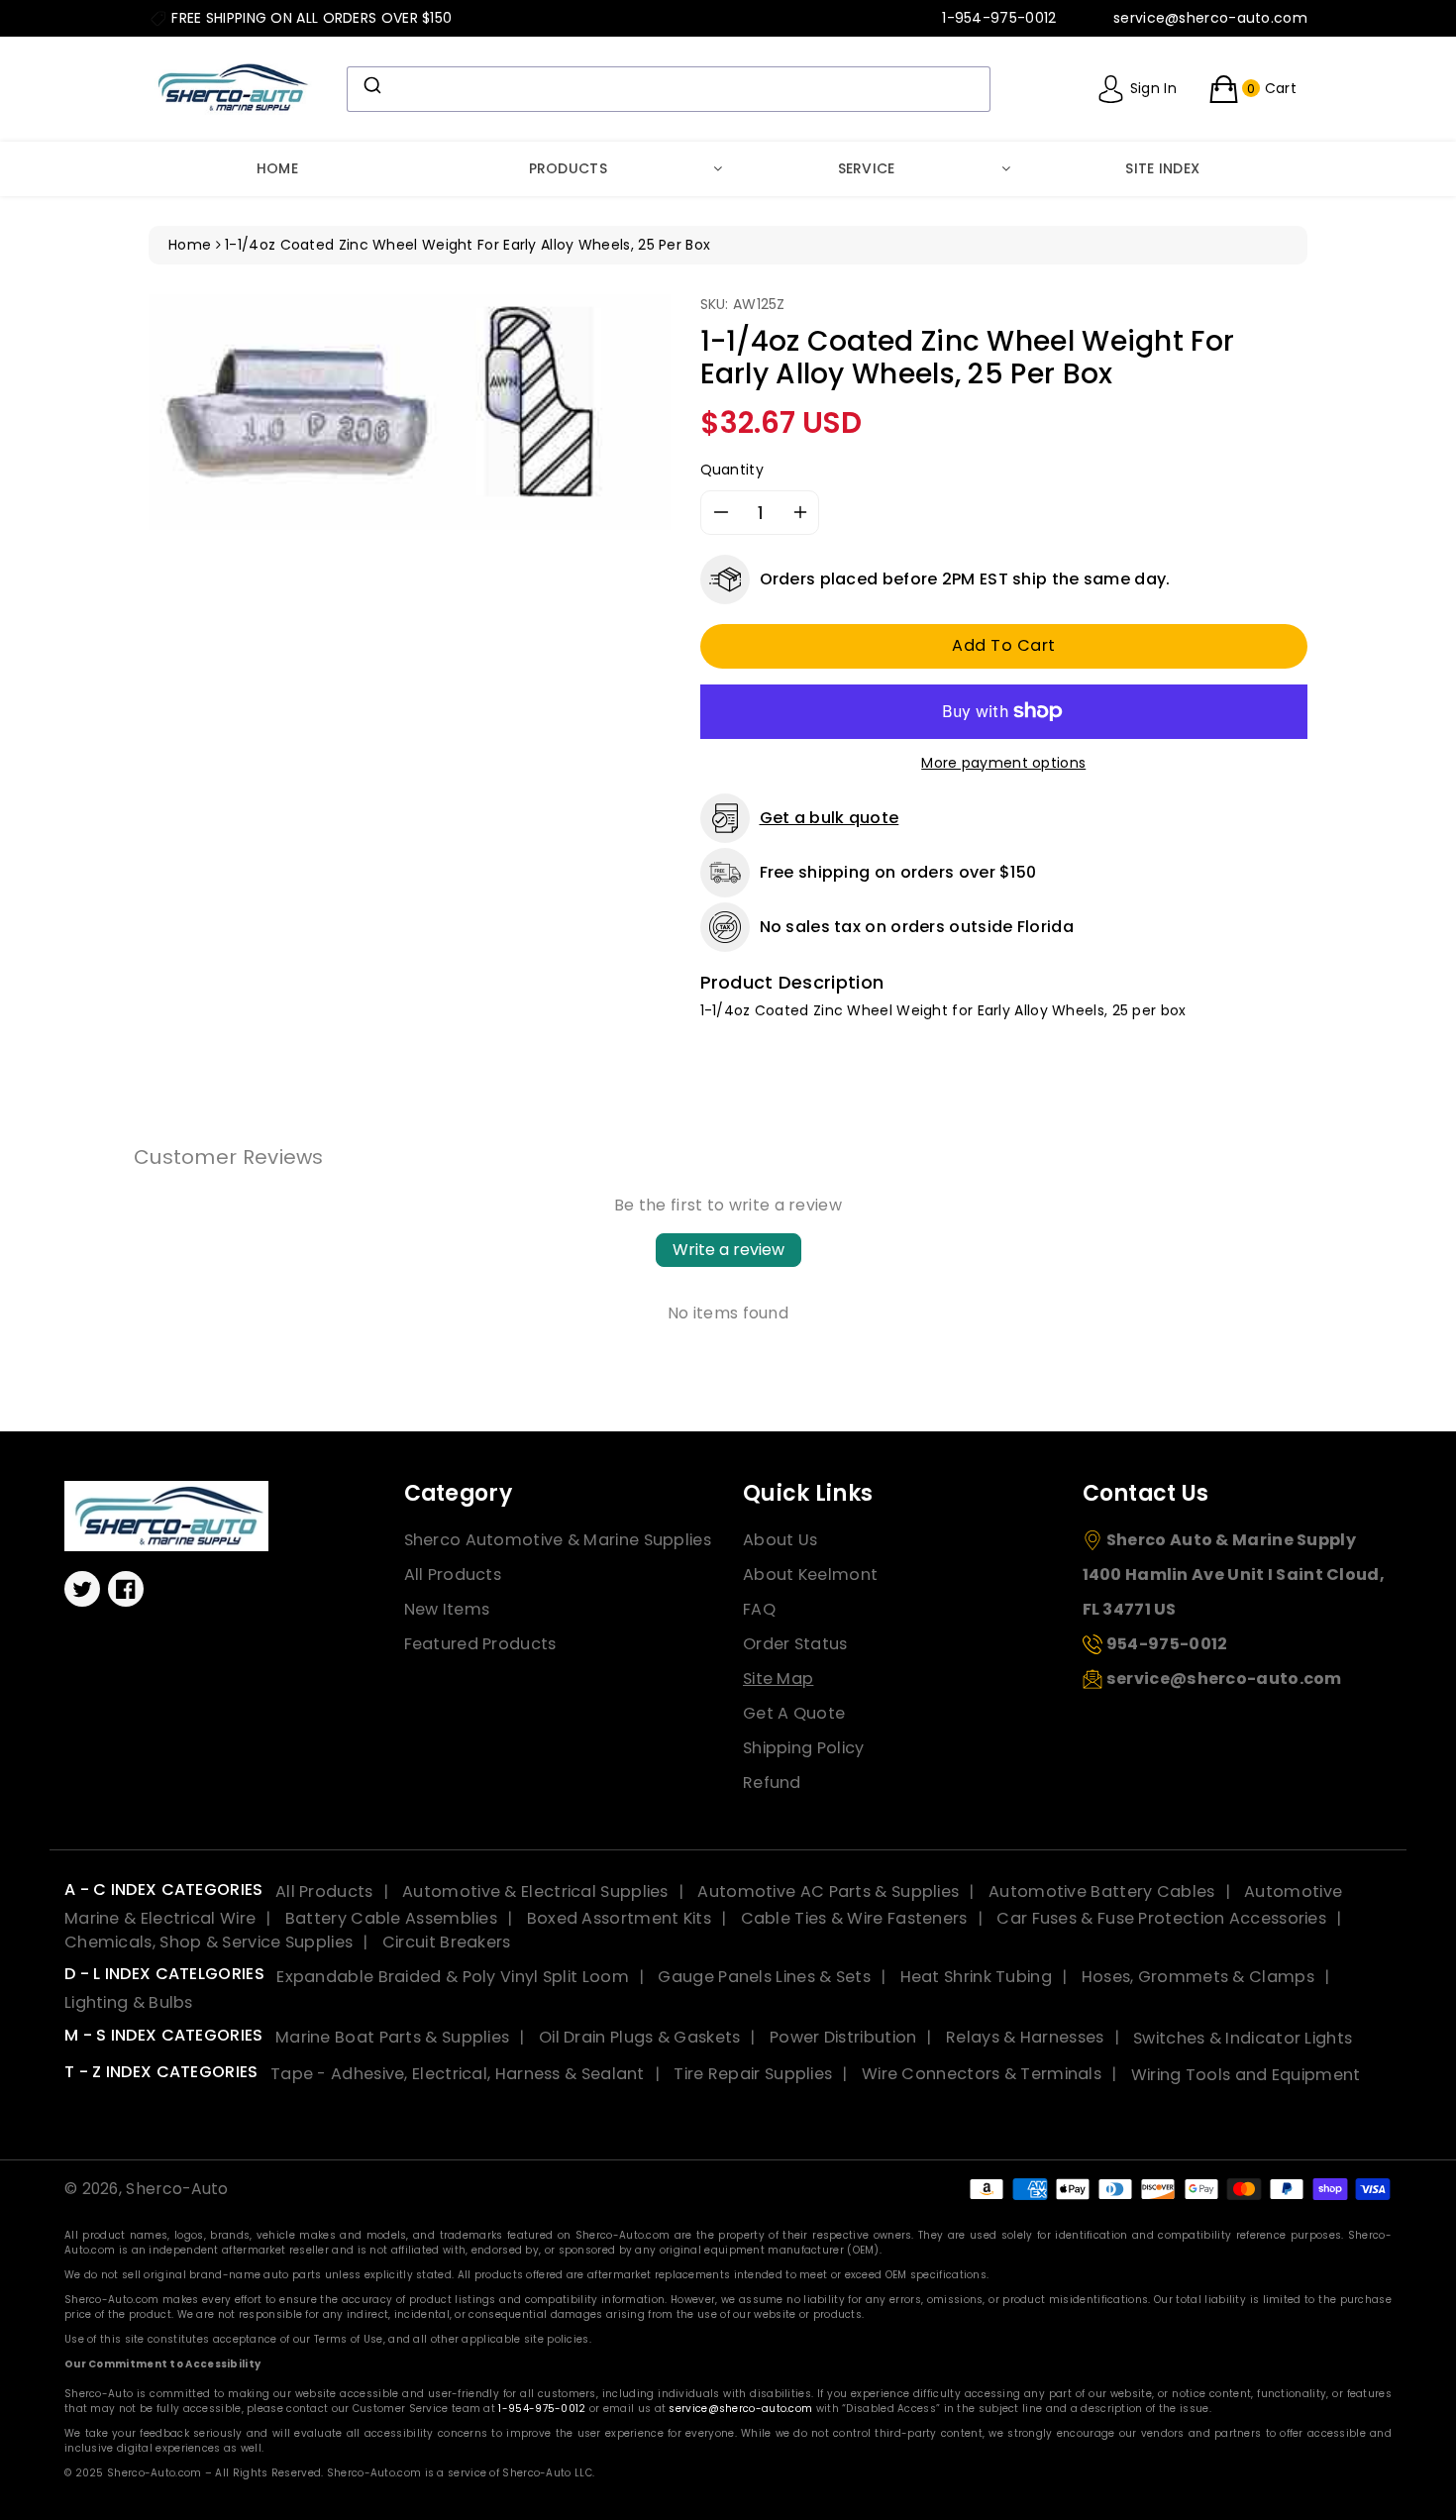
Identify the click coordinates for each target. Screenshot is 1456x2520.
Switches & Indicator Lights (1243, 2037)
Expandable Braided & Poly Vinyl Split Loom (453, 1977)
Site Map (778, 1679)
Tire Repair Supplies (753, 2074)
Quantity (732, 470)
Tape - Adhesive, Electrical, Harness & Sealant (458, 2074)
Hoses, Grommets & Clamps (1198, 1977)
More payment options (1003, 763)
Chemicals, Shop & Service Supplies (208, 1942)
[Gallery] (410, 412)
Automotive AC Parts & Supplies (828, 1891)
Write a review (728, 1250)
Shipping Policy (804, 1748)
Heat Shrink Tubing (976, 1977)
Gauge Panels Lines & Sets (764, 1977)
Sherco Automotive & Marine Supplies (558, 1540)
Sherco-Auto (177, 2189)
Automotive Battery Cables (1102, 1891)
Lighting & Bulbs (129, 2002)
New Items (447, 1609)
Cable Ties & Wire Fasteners (854, 1918)
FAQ (759, 1609)
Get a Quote (794, 1713)
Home (277, 168)
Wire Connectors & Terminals (982, 2074)
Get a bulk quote (830, 818)
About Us (780, 1540)
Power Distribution (843, 2037)
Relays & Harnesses (1025, 2037)
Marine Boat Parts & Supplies (392, 2037)
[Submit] (371, 85)
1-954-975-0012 (542, 2409)
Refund (772, 1783)
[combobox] (669, 89)
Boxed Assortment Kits (619, 1918)
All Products (453, 1575)
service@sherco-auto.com (740, 2409)
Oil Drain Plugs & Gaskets (640, 2037)
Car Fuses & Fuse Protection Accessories (1161, 1918)
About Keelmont (810, 1575)
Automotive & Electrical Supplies (535, 1891)
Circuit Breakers (447, 1942)
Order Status (795, 1644)
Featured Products (480, 1644)
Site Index (1162, 168)
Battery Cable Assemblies (391, 1918)
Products (568, 168)
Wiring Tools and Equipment (1246, 2074)
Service (867, 168)
